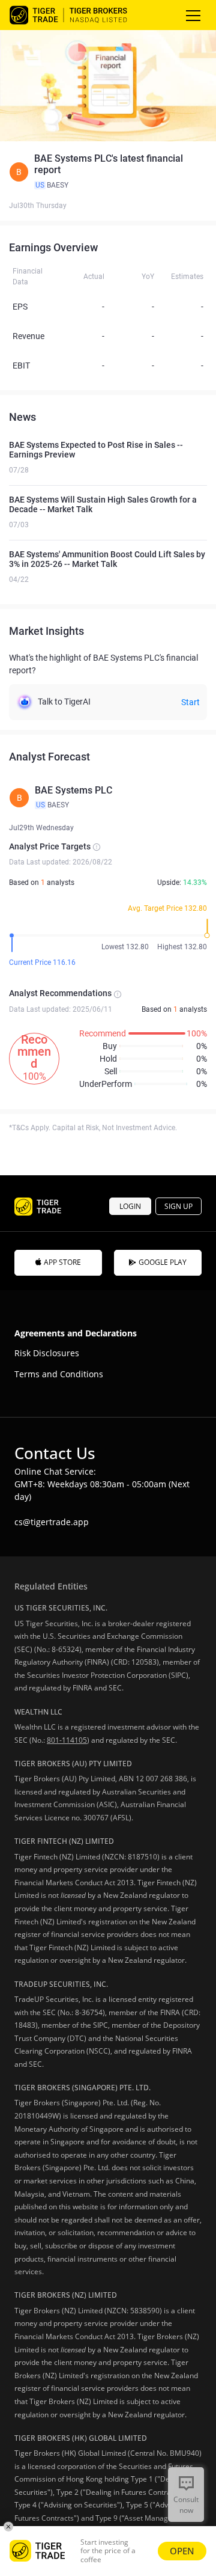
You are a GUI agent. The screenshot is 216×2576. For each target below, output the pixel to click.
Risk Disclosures (47, 1353)
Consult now (186, 2505)
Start (190, 702)
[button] (108, 172)
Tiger (79, 15)
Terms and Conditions (59, 1374)
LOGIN (130, 1206)
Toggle (194, 15)
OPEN (182, 2551)
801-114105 (67, 1740)
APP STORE (62, 1262)
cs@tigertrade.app (52, 1522)
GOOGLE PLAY (163, 1262)
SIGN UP (178, 1206)
